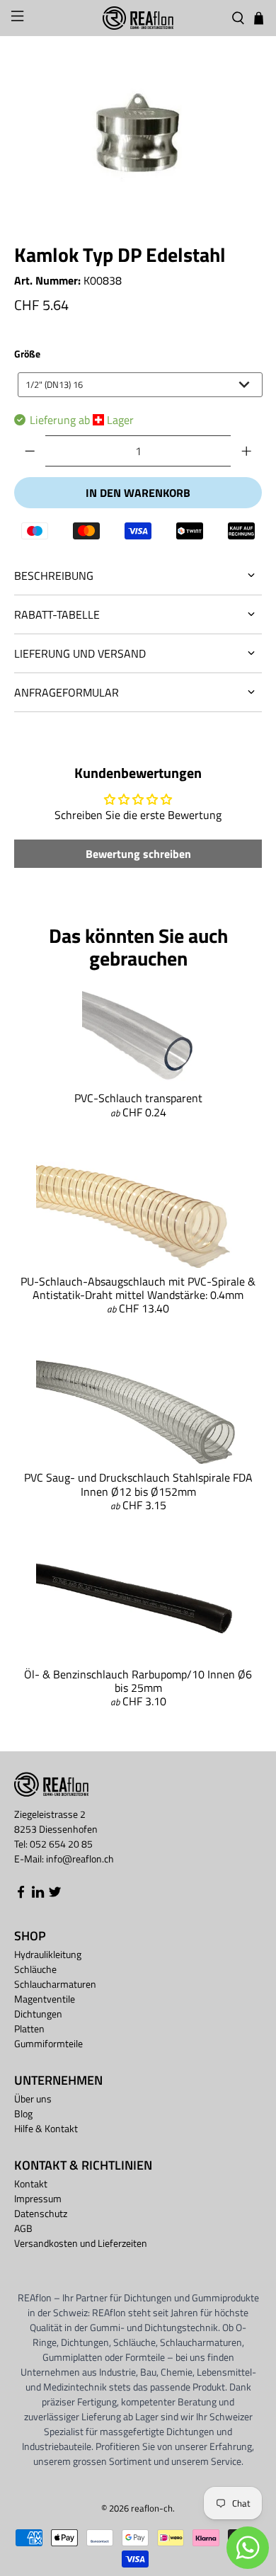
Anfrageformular (67, 692)
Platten (29, 2028)
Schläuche (35, 1969)
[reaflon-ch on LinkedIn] (38, 1895)
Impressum (38, 2198)
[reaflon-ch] (138, 18)
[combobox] (140, 385)
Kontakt (31, 2183)
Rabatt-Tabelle (57, 614)
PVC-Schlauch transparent (138, 1098)
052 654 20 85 (61, 1844)
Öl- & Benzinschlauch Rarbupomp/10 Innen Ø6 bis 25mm (138, 1681)
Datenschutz (41, 2213)
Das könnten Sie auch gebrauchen (138, 947)
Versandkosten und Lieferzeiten (81, 2243)
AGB (23, 2228)
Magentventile (45, 1999)
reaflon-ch (152, 2508)
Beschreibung (54, 576)
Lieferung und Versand (80, 653)
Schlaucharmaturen (55, 1984)
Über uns (33, 2099)
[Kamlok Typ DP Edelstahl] (138, 136)
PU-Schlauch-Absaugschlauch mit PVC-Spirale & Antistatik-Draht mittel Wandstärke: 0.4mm (138, 1288)
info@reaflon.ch (80, 1859)
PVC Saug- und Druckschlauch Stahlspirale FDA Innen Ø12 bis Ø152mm (138, 1484)
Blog (23, 2113)
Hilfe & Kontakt (46, 2128)
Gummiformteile (48, 2043)
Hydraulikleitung (48, 1954)
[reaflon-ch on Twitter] (55, 1895)
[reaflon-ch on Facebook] (21, 1895)
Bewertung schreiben (138, 854)
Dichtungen (38, 2014)
